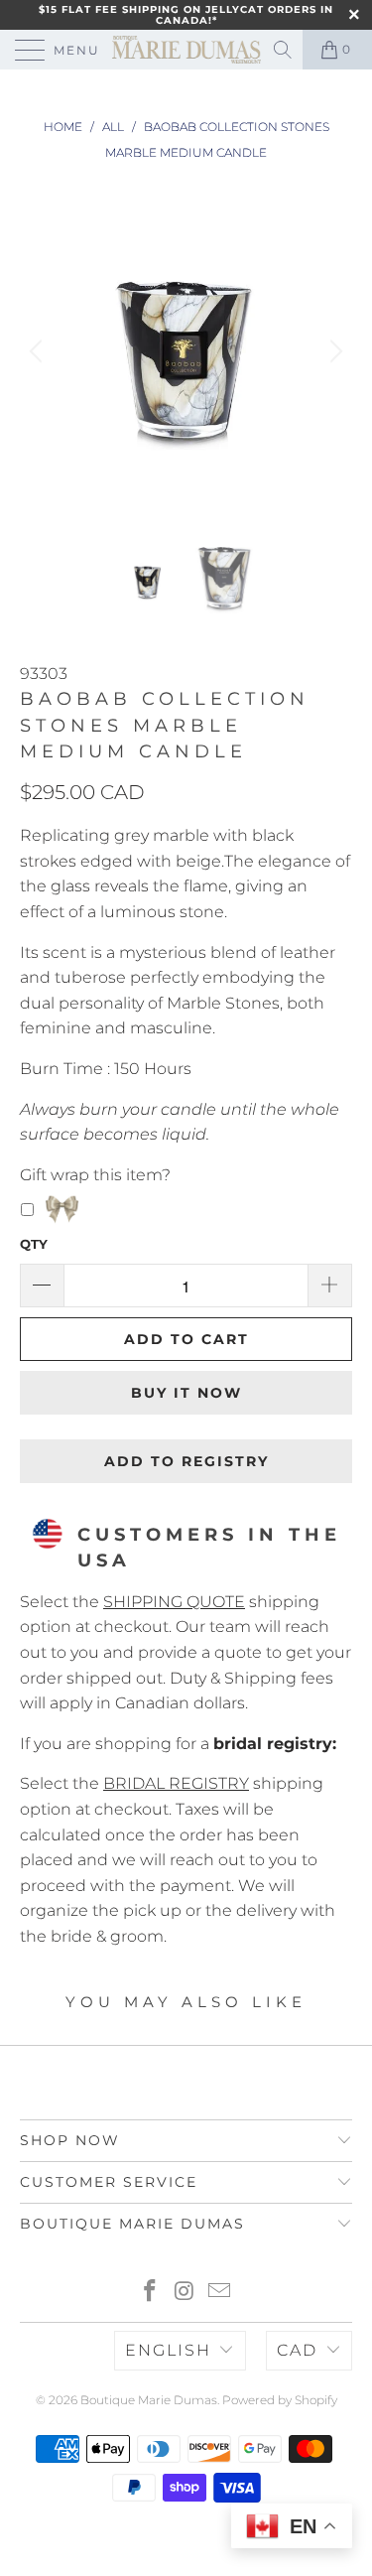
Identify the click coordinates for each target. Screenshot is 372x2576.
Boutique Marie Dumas (149, 2400)
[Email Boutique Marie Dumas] (219, 2293)
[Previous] (39, 351)
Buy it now (186, 1393)
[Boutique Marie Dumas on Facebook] (151, 2293)
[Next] (333, 351)
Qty (34, 1244)
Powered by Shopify (280, 2400)
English (168, 2350)
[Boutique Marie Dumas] (186, 50)
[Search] (284, 50)
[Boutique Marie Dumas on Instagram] (186, 2293)
